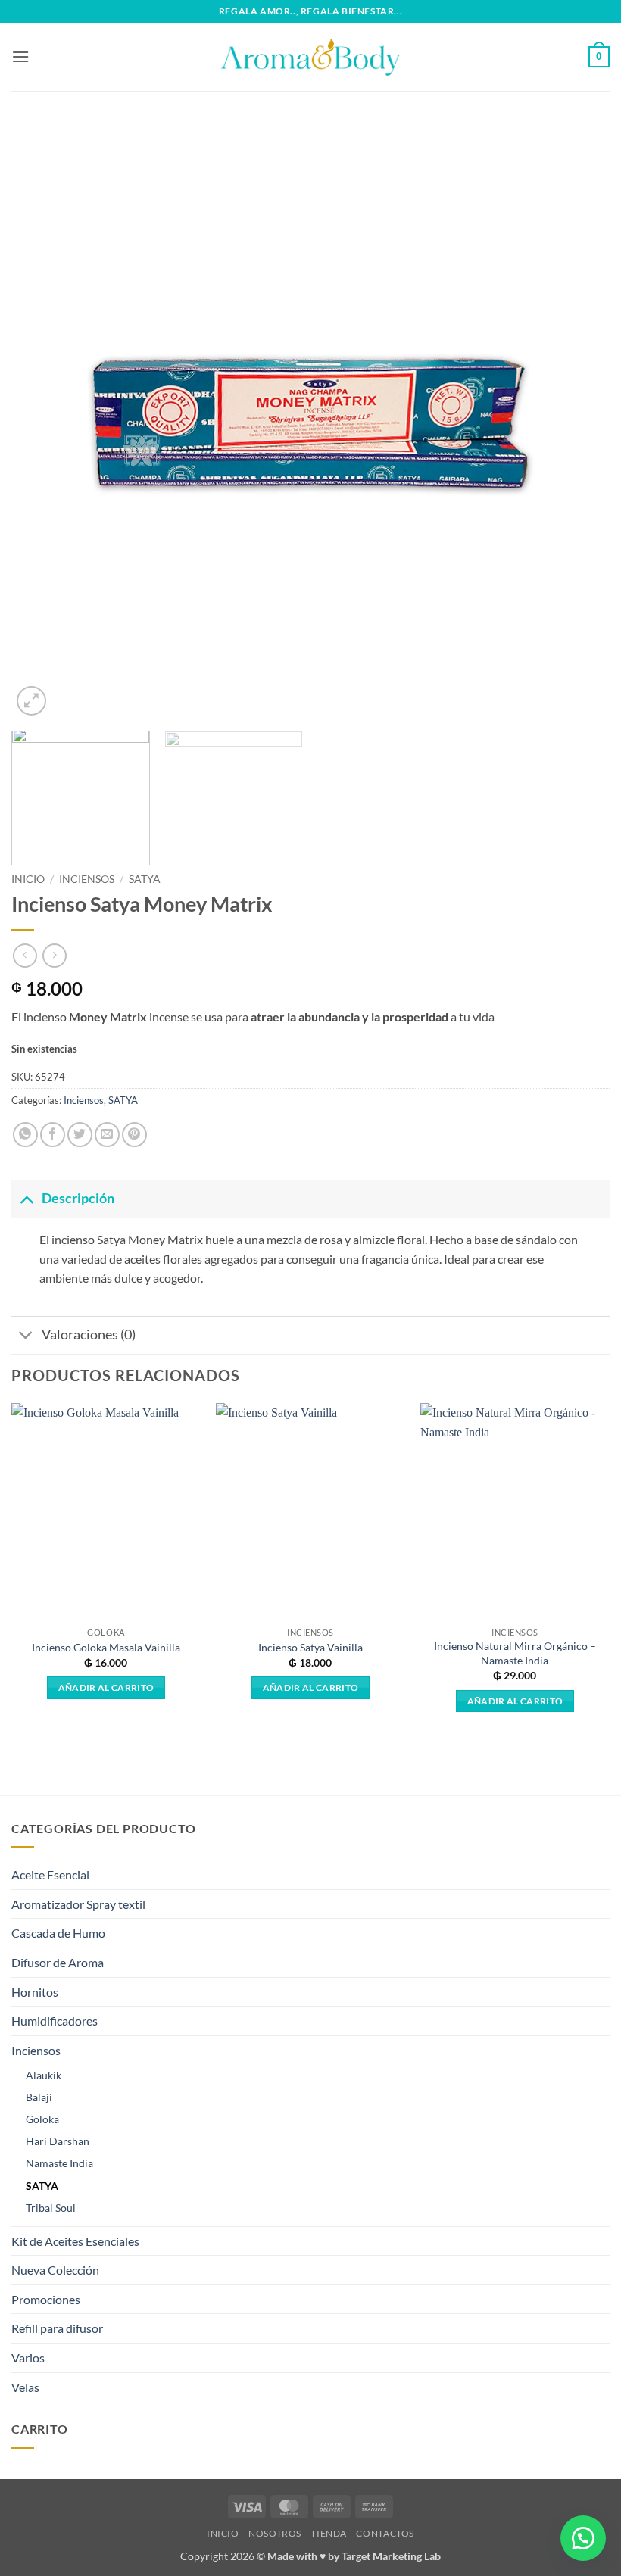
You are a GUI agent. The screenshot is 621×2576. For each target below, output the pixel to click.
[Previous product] (54, 955)
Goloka (42, 2119)
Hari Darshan (58, 2141)
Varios (28, 2358)
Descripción (78, 1198)
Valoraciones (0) (89, 1335)
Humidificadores (55, 2021)
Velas (25, 2387)
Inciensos (87, 879)
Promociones (46, 2299)
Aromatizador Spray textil (78, 1904)
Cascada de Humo (58, 1933)
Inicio (28, 879)
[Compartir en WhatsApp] (25, 1135)
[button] (20, 56)
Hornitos (35, 1992)
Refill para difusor (57, 2328)
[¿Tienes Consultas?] (583, 2538)
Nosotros (275, 2533)
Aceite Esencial (50, 1874)
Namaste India (59, 2163)
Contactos (385, 2533)
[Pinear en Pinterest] (134, 1135)
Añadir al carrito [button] (106, 1687)
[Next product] (25, 955)
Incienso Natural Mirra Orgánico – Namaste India (515, 1653)
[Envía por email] (107, 1135)
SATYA (145, 879)
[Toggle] (26, 1198)
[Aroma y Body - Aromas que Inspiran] (310, 57)
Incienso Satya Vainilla (310, 1647)
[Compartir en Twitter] (80, 1135)
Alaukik (44, 2075)
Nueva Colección (55, 2270)
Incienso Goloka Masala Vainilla (106, 1647)
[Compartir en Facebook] (53, 1135)
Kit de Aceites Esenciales (75, 2241)
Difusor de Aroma (58, 1962)
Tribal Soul (51, 2208)
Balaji (39, 2097)
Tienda (329, 2533)
